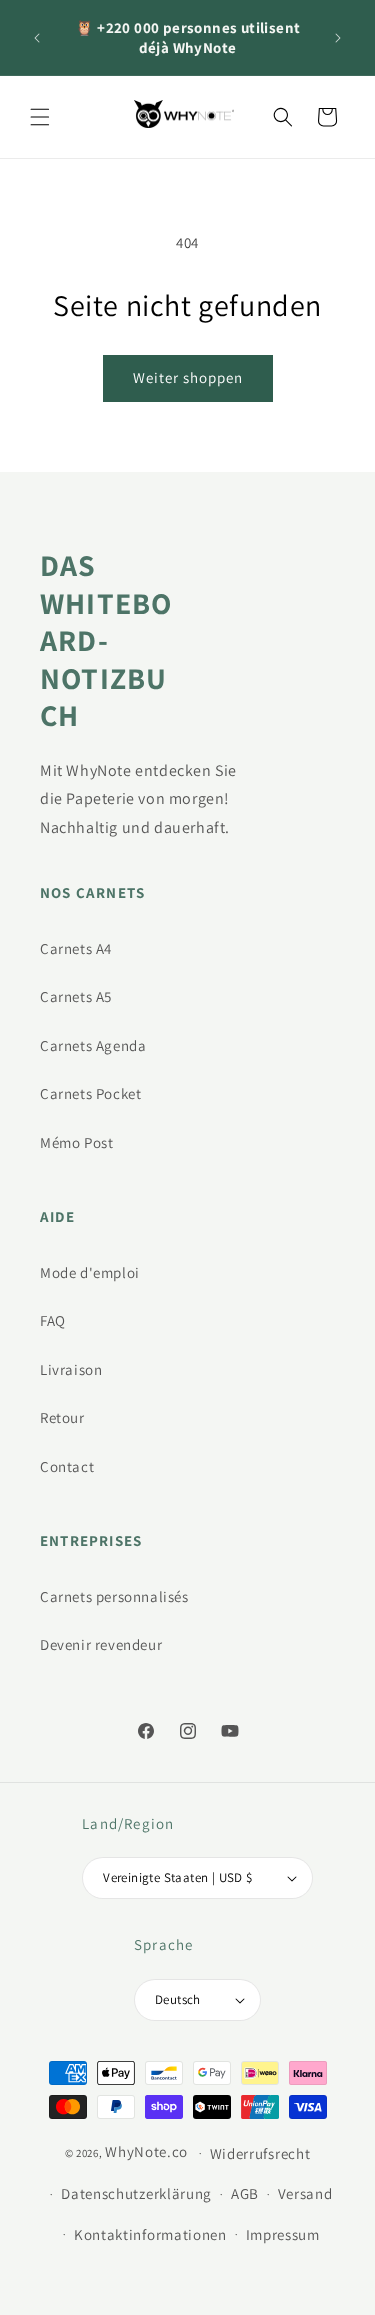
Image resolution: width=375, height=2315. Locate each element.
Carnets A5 (76, 996)
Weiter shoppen (188, 377)
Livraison (71, 1369)
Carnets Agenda (93, 1045)
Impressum (283, 2234)
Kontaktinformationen (150, 2234)
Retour (62, 1417)
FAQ (53, 1320)
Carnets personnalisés (114, 1596)
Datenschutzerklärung (136, 2193)
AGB (245, 2193)
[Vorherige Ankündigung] (37, 38)
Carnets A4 (76, 948)
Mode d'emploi (90, 1272)
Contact (67, 1466)
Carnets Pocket (90, 1093)
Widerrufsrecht (260, 2153)
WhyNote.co (146, 2151)
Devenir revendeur (101, 1644)
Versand (305, 2193)
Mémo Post (76, 1142)
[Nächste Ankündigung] (338, 38)
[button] (40, 117)
